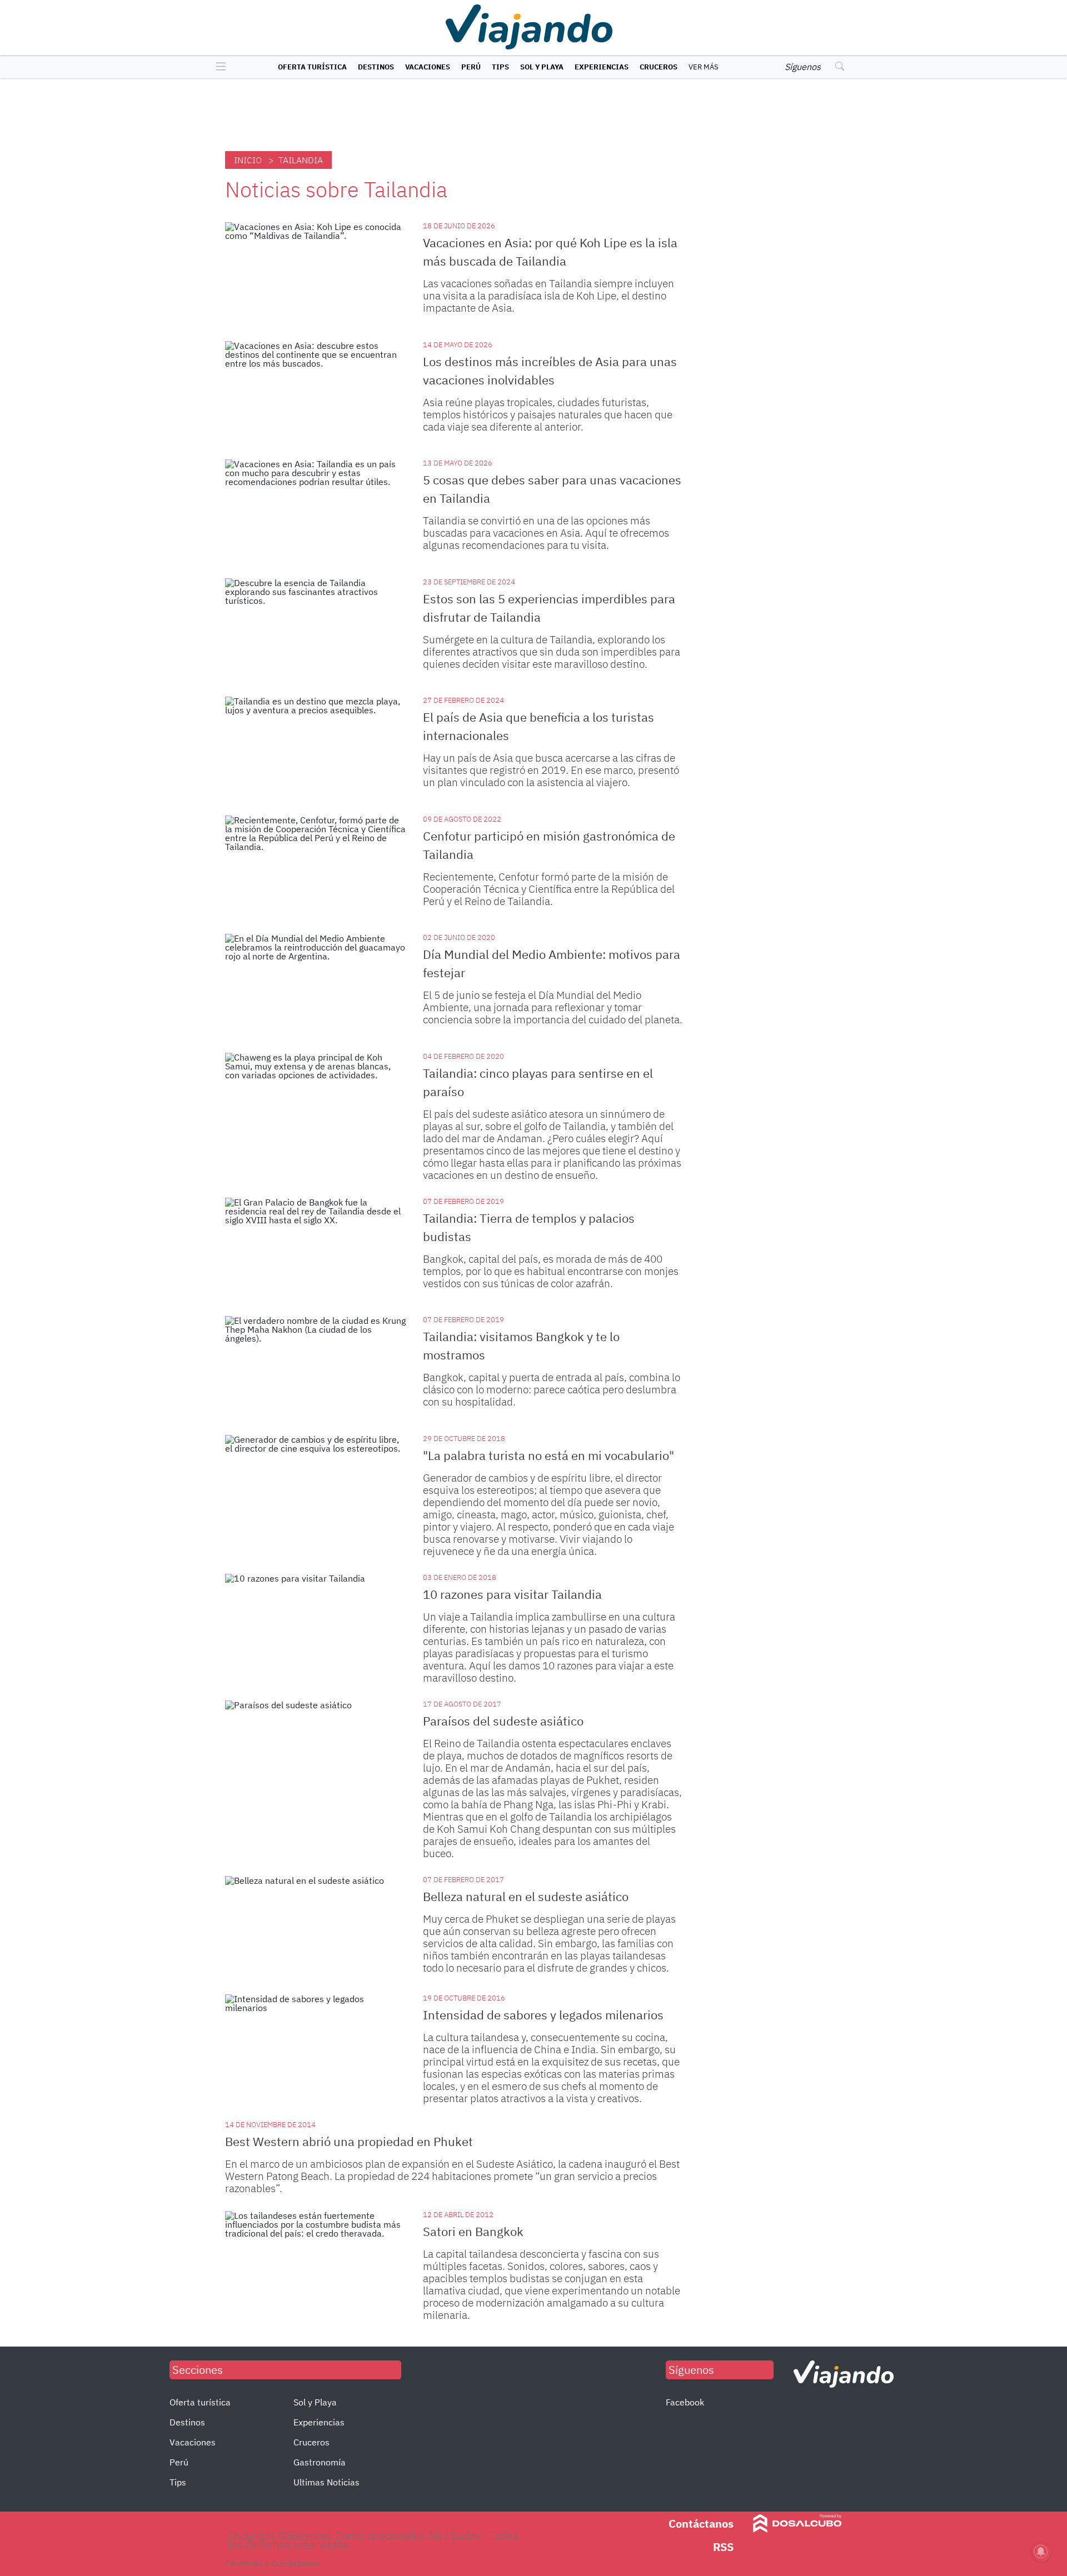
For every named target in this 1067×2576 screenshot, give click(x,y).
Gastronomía (320, 2462)
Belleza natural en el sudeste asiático (526, 1896)
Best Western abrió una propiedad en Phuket (349, 2141)
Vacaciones (428, 67)
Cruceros (659, 67)
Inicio (248, 160)
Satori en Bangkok (473, 2231)
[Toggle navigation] (218, 67)
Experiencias (602, 67)
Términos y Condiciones (273, 2563)
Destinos (376, 67)
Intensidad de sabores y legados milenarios (543, 2015)
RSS (723, 2547)
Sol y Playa (542, 67)
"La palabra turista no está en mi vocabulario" (549, 1455)
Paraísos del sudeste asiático (503, 1721)
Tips (500, 67)
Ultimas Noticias (326, 2482)
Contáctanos (701, 2524)
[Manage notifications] (1041, 2552)
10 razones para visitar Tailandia (512, 1594)
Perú (471, 67)
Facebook (685, 2402)
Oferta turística (312, 67)
